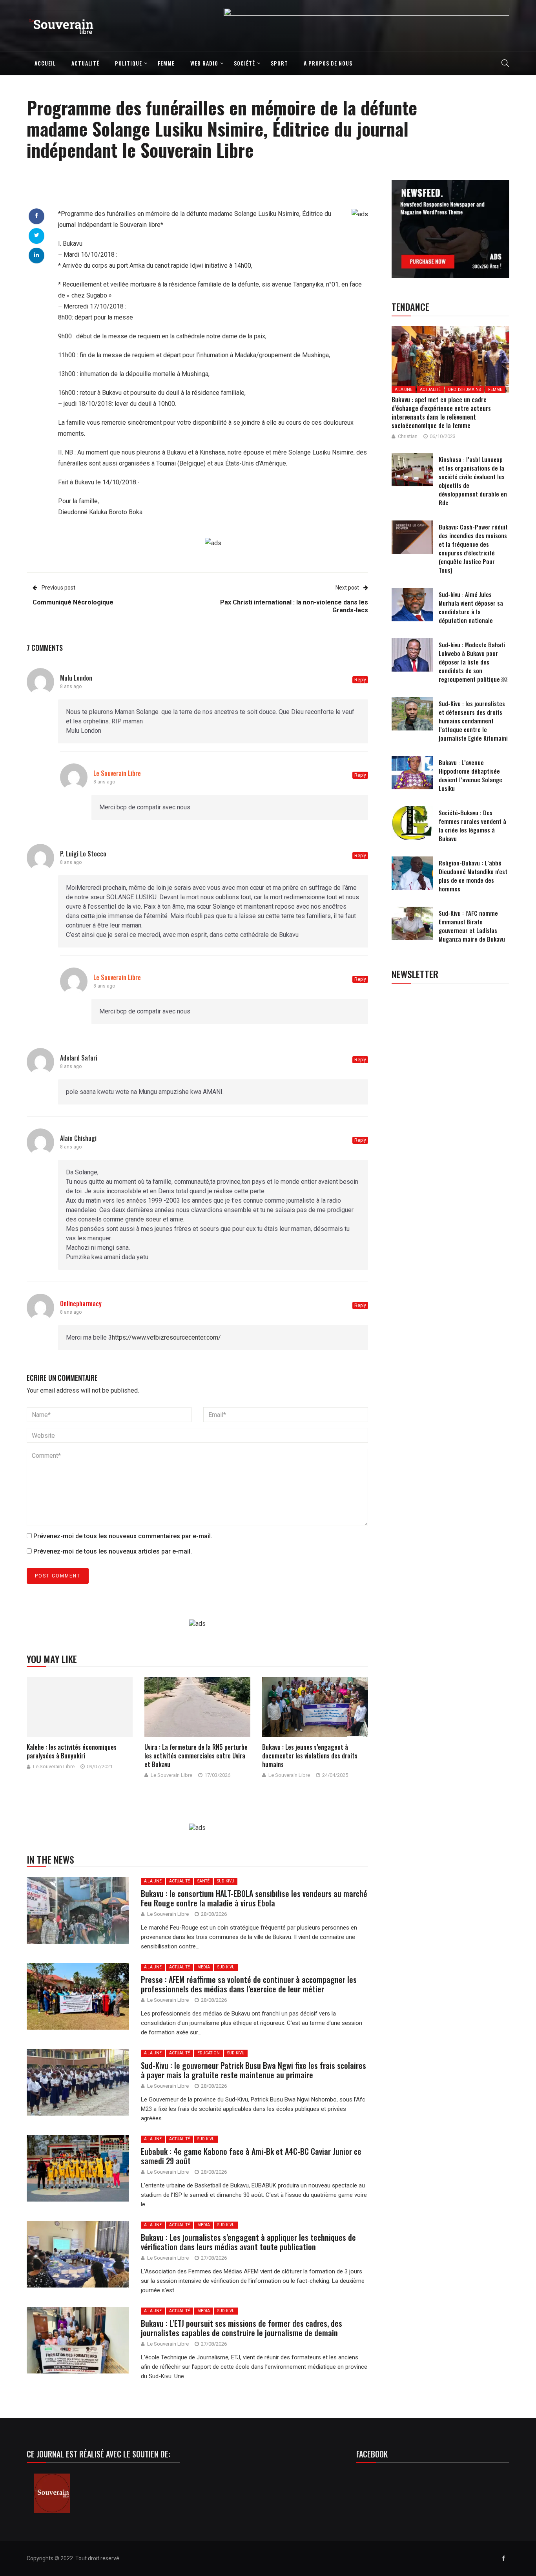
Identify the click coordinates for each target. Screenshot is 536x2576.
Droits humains (464, 390)
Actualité (85, 63)
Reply (360, 680)
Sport (279, 63)
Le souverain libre (54, 1766)
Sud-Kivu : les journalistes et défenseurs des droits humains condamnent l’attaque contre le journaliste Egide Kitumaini (473, 721)
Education (209, 2053)
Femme (166, 63)
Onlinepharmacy (81, 1304)
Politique (129, 63)
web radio (204, 63)
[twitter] (37, 235)
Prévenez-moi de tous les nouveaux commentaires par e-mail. (123, 1536)
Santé (203, 1881)
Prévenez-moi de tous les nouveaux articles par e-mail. (113, 1551)
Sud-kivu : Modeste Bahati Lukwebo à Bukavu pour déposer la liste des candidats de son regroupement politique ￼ (473, 662)
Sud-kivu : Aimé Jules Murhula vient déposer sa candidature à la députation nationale (471, 607)
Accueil (45, 63)
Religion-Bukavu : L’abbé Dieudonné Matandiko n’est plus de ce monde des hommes (473, 876)
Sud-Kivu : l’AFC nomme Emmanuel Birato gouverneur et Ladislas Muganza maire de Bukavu (472, 926)
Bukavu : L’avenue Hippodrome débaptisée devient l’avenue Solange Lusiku (470, 775)
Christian (408, 436)
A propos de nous (328, 63)
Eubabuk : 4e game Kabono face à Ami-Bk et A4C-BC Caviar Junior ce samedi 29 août (251, 2156)
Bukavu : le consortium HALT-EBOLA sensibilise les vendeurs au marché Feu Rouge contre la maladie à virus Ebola (254, 1898)
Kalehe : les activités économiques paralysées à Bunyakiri (72, 1751)
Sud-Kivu (226, 1881)
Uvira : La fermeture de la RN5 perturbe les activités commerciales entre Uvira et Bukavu (196, 1756)
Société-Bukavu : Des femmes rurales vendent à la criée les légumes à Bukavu (472, 825)
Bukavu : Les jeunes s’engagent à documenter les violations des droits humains (310, 1756)
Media (204, 1967)
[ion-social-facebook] (503, 2558)
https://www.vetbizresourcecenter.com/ (166, 1337)
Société (244, 63)
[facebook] (36, 215)
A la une (153, 1881)
